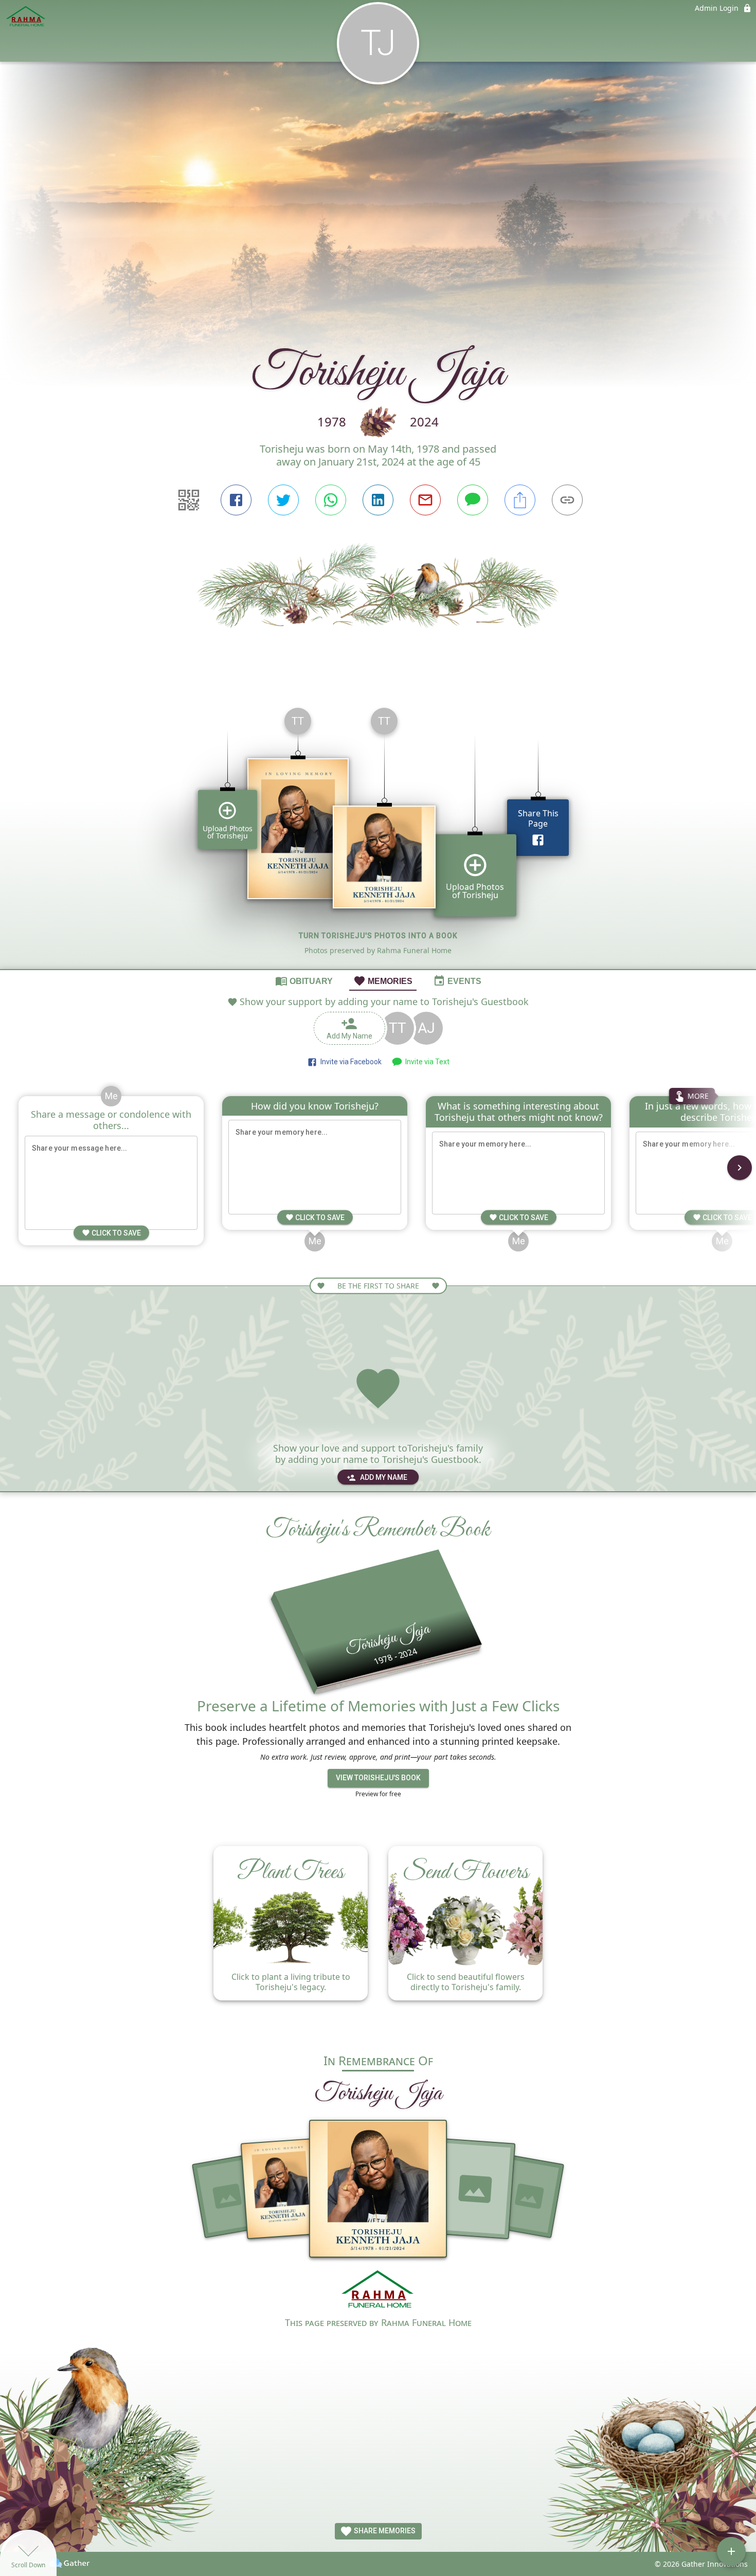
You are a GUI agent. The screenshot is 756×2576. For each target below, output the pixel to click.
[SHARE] (520, 500)
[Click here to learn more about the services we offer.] (378, 2291)
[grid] (378, 834)
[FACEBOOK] (236, 500)
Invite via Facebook (349, 1062)
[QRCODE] (189, 500)
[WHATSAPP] (331, 500)
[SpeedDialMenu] (731, 2551)
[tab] (304, 980)
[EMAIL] (425, 500)
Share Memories (384, 2531)
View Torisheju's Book (378, 1778)
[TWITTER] (283, 500)
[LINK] (567, 500)
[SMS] (473, 500)
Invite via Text (426, 1062)
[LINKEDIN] (378, 500)
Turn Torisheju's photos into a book (378, 936)
